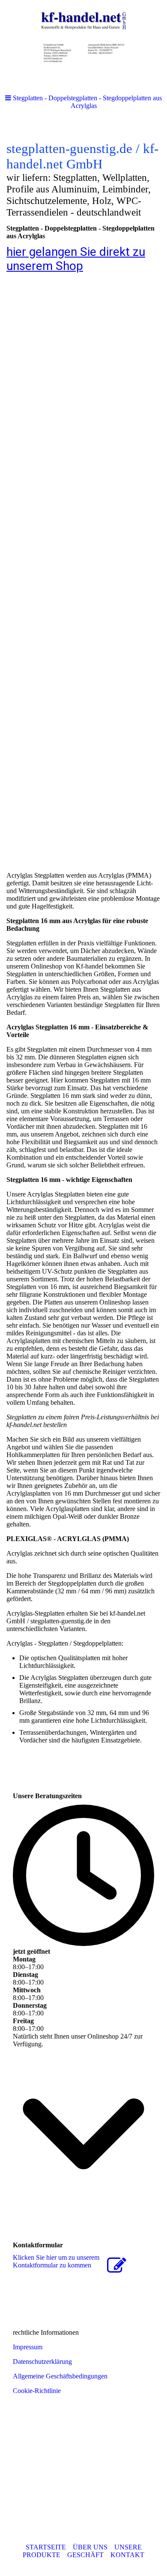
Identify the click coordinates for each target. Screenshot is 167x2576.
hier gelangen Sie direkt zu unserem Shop (76, 259)
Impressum (28, 2347)
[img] (83, 43)
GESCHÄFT (85, 2555)
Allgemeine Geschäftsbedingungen (60, 2376)
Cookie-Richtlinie (37, 2391)
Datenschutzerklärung (42, 2362)
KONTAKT (127, 2555)
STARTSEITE (46, 2547)
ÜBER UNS (90, 2547)
